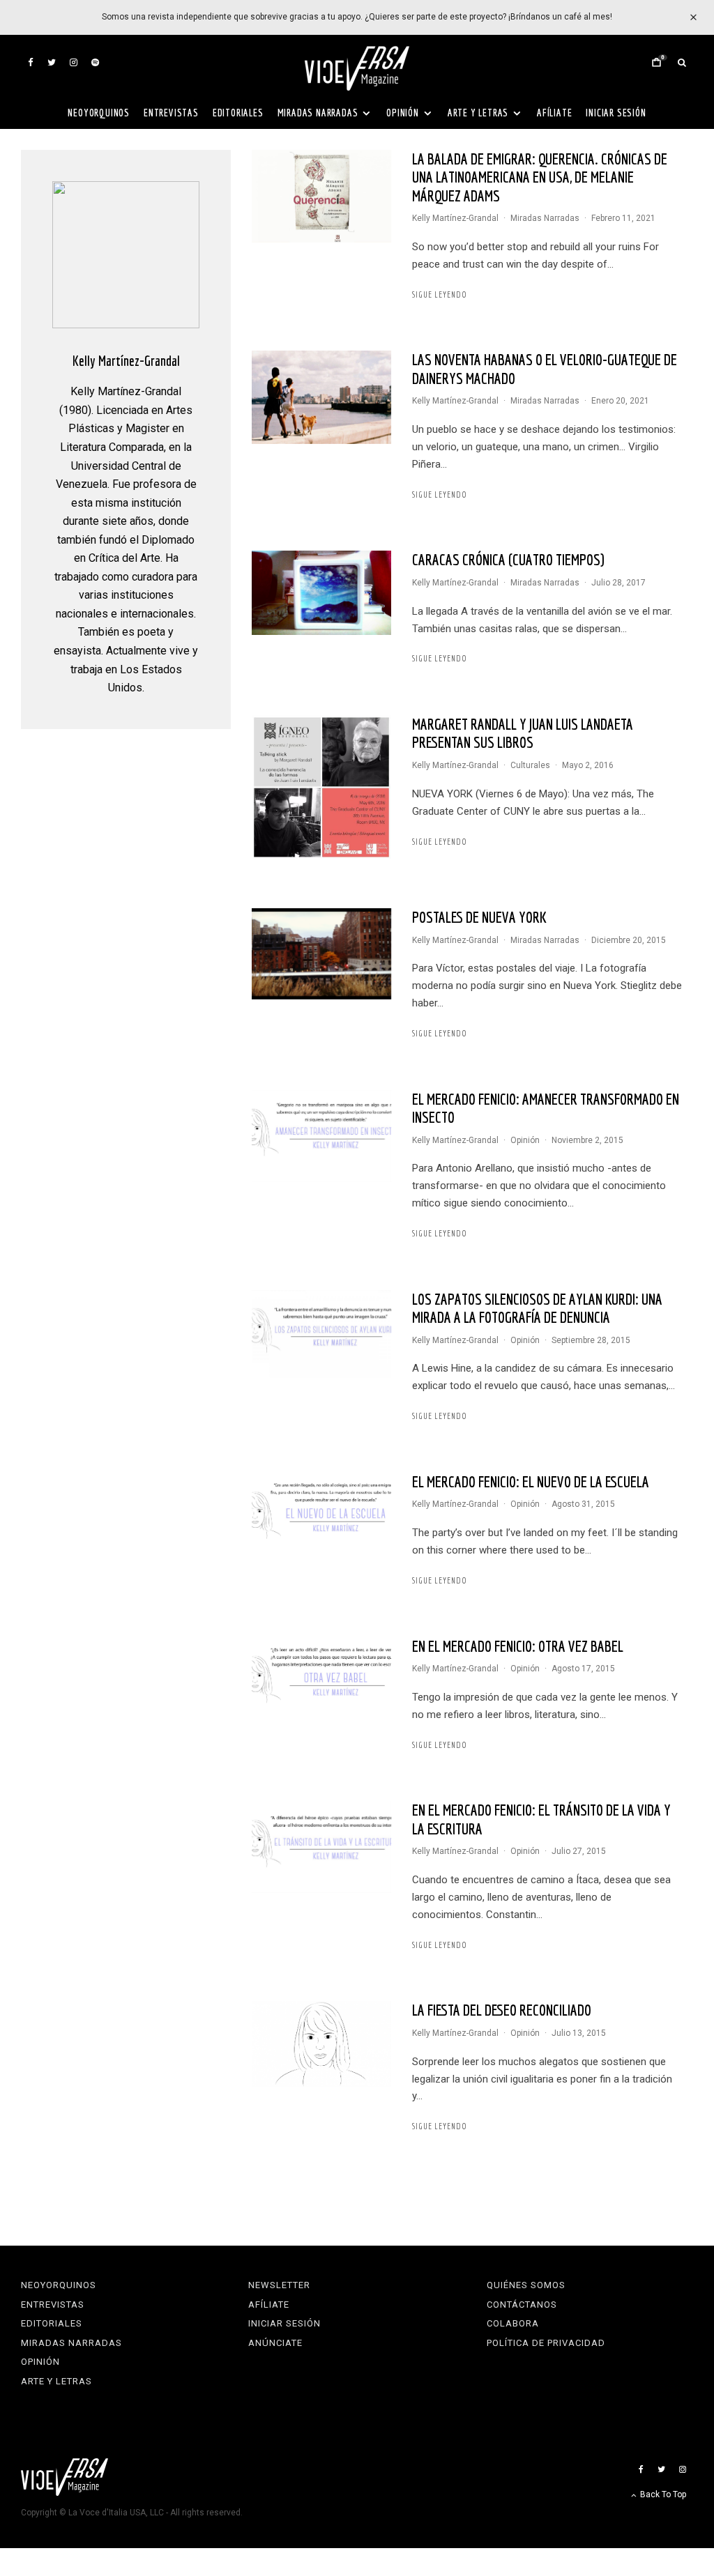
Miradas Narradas (318, 113)
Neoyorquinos (99, 113)
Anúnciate (275, 2343)
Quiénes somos (526, 2285)
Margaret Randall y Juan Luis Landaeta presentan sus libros (523, 733)
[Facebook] (31, 62)
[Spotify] (95, 62)
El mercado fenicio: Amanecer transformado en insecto (546, 1108)
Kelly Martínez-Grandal (455, 218)
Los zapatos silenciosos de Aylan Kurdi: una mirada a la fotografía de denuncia (537, 1308)
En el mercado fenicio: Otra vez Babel (518, 1646)
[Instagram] (74, 62)
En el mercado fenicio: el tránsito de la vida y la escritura (541, 1819)
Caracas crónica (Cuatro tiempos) (508, 559)
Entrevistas (171, 113)
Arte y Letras (478, 113)
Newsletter (279, 2285)
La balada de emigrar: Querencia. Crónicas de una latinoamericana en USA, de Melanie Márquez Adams (540, 177)
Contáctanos (522, 2305)
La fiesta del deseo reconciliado (502, 2010)
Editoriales (238, 113)
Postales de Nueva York (479, 917)
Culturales (530, 765)
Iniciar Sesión (616, 113)
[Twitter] (52, 62)
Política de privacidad (546, 2343)
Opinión (403, 113)
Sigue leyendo (440, 294)
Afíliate (554, 113)
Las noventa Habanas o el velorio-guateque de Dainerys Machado (545, 368)
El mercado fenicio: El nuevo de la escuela (531, 1481)
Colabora (513, 2323)
